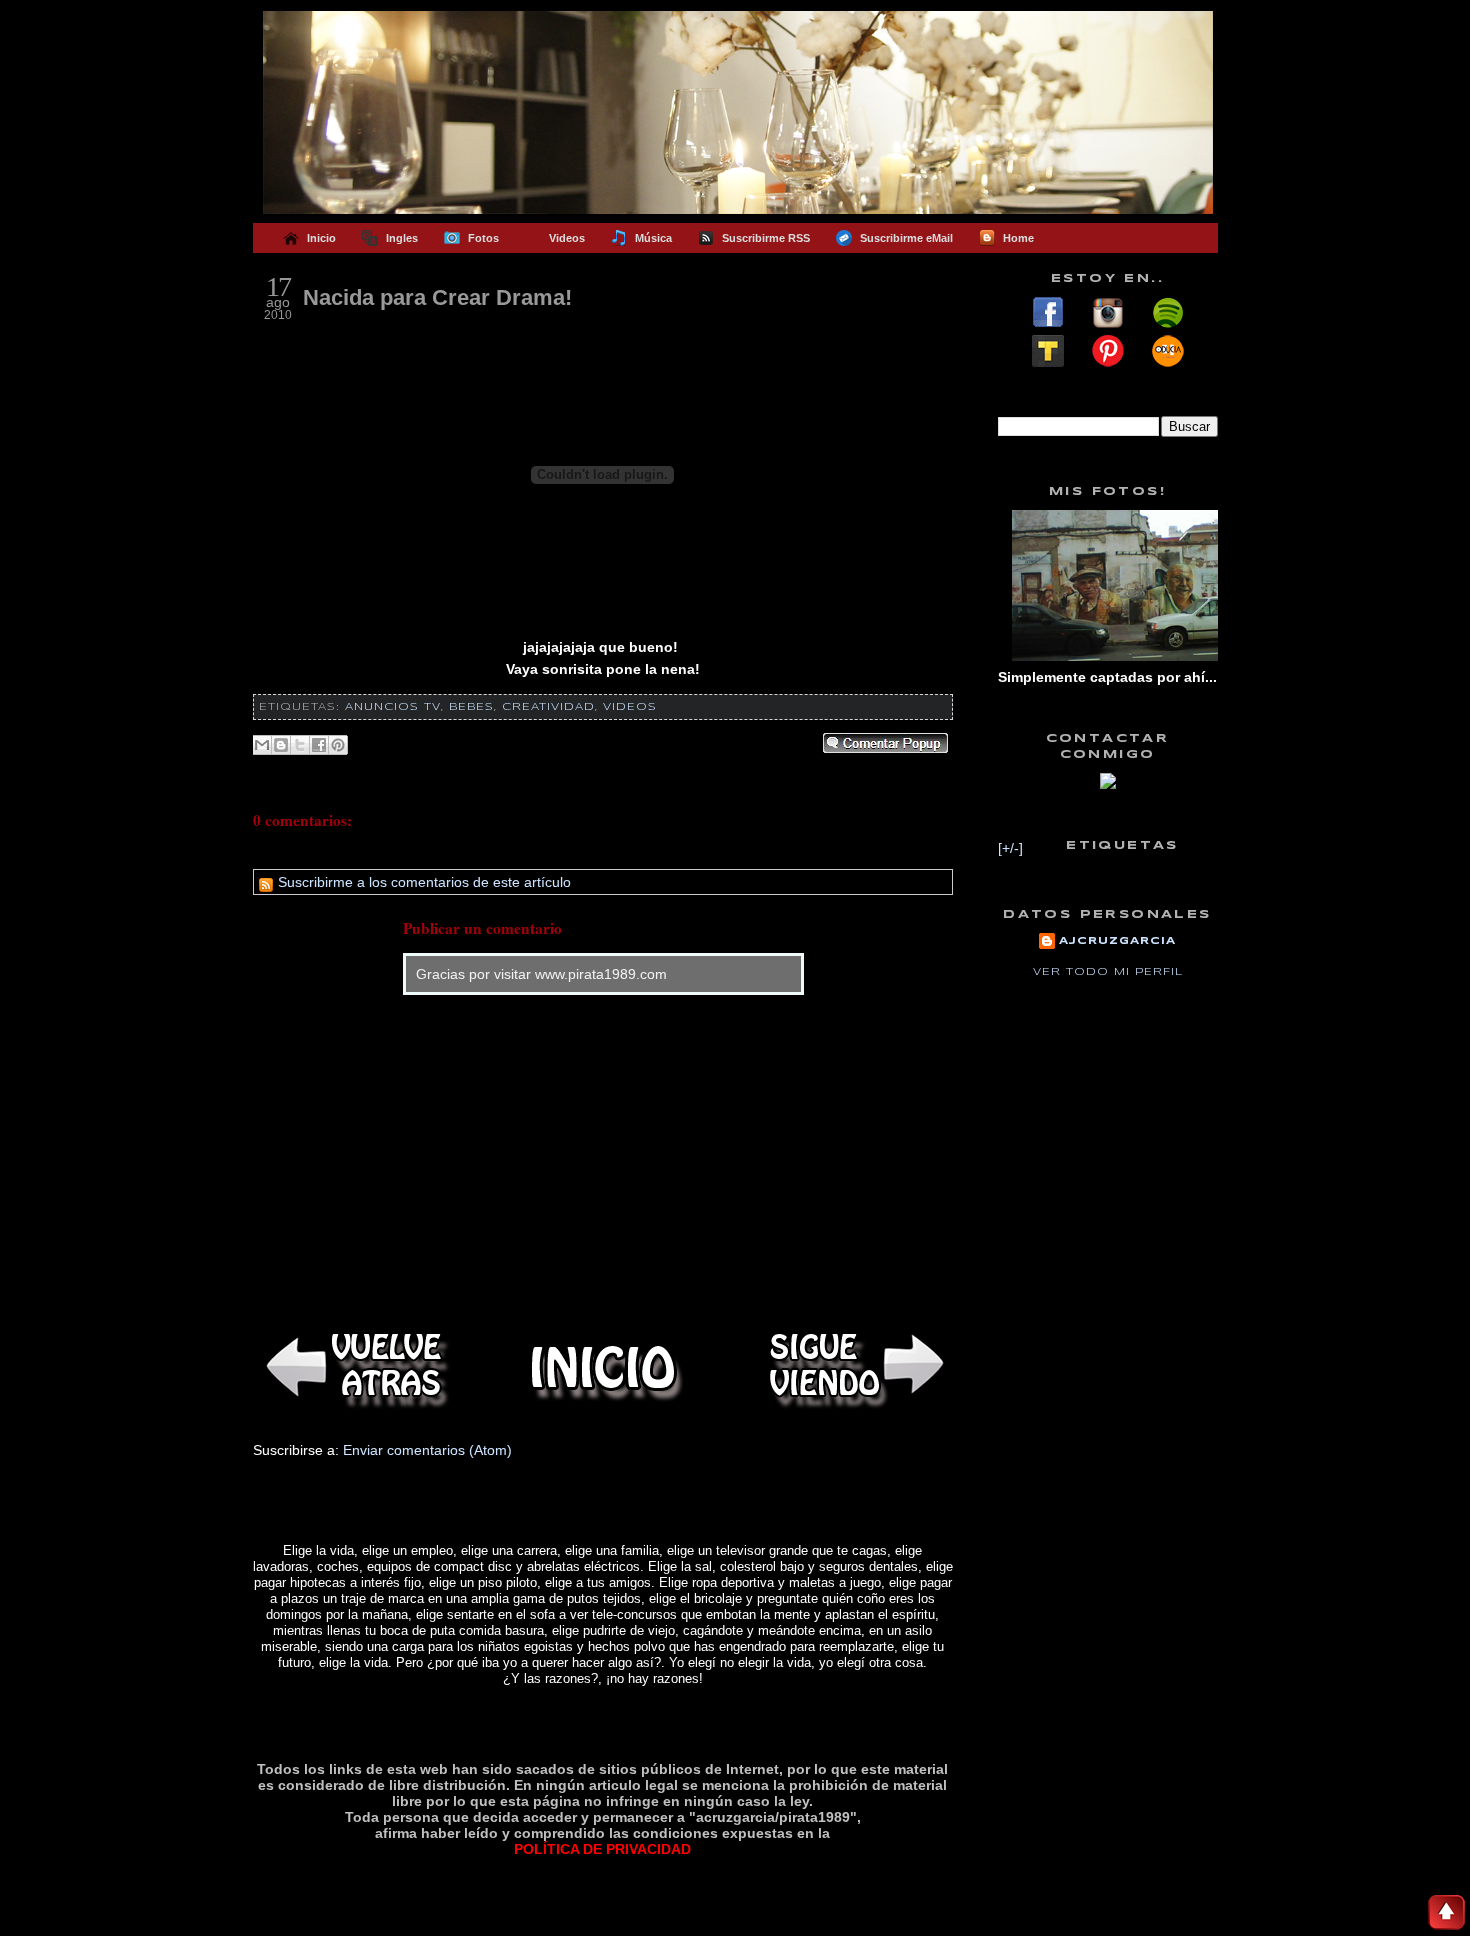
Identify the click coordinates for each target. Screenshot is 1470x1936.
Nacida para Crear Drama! (437, 297)
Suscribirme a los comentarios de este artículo (422, 882)
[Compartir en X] (300, 745)
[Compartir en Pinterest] (338, 745)
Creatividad (548, 707)
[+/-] (1010, 848)
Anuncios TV (393, 707)
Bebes (471, 707)
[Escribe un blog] (281, 745)
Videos (630, 707)
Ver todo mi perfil (1108, 972)
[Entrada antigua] (853, 1367)
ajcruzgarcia (1117, 941)
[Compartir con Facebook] (319, 745)
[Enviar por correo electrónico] (262, 745)
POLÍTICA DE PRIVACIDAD (602, 1849)
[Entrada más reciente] (353, 1367)
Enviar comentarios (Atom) (427, 1450)
